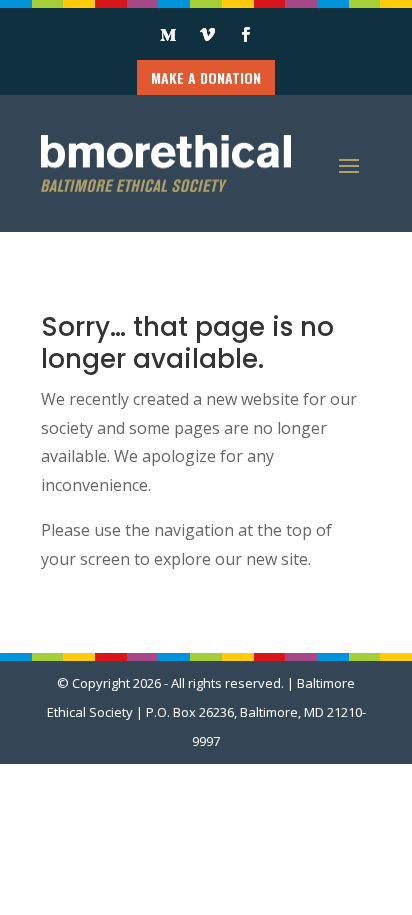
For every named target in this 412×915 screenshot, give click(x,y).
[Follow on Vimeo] (207, 35)
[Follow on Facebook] (245, 35)
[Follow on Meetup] (168, 35)
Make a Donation (206, 77)
